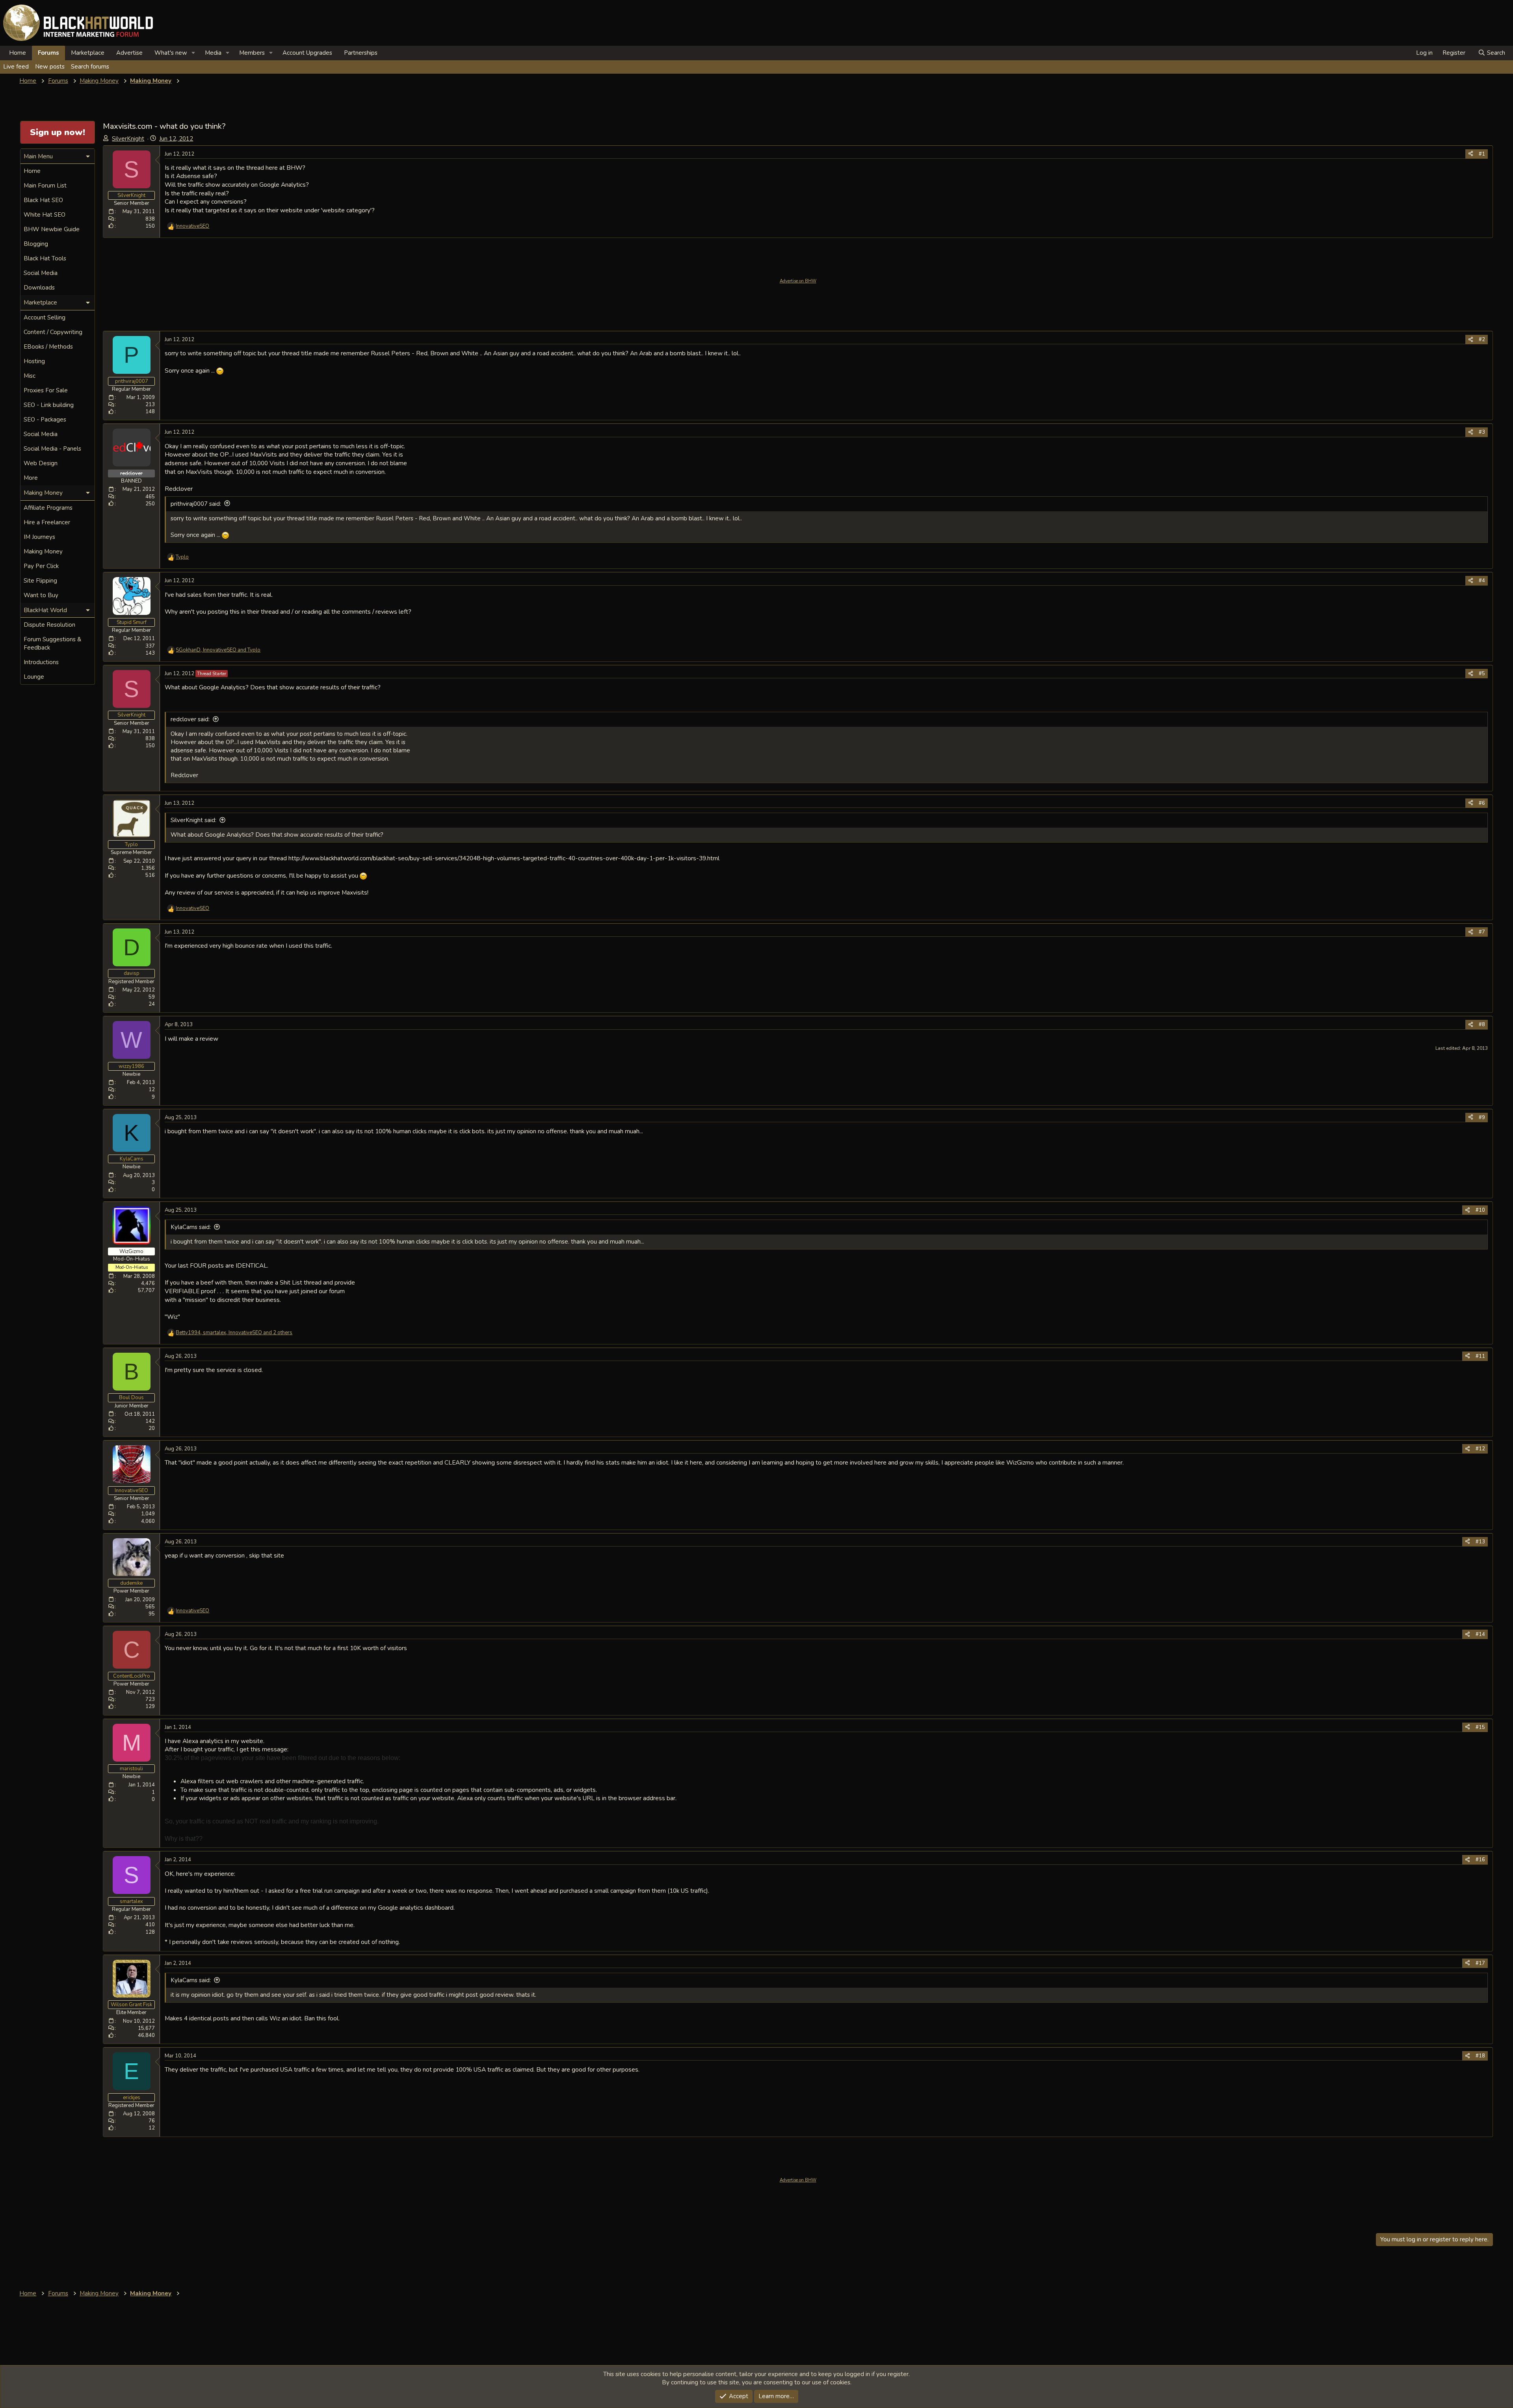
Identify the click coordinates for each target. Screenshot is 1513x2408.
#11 (1480, 1356)
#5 (1482, 674)
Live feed (16, 67)
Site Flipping (40, 581)
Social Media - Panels (52, 449)
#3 (1482, 432)
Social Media (41, 273)
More (31, 478)
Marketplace (88, 53)
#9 (1482, 1118)
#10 (1480, 1210)
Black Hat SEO (43, 200)
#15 (1480, 1727)
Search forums (90, 67)
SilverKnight (128, 139)
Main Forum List (45, 186)
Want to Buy (41, 595)
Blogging (36, 244)
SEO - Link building (49, 405)
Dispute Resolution (49, 625)
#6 (1482, 803)
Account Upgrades (307, 53)
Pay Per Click (41, 566)
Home (18, 53)
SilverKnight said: (193, 820)
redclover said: (190, 719)
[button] (193, 53)
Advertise (129, 53)
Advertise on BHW (798, 281)
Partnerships (361, 53)
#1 (1482, 154)
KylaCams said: (191, 1227)
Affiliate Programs (48, 508)
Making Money (43, 551)
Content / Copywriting (53, 332)
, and (218, 650)
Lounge (34, 677)
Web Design (41, 463)
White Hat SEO (45, 215)
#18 (1480, 2056)
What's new (171, 53)
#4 (1482, 581)
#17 (1480, 1963)
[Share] (1471, 154)
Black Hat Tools (45, 258)
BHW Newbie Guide (52, 229)
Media (213, 53)
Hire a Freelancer (47, 522)
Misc (30, 376)
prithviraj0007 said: (196, 504)
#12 (1480, 1449)
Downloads (39, 288)
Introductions (41, 662)
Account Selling (45, 317)
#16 (1480, 1860)
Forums (48, 53)
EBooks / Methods (48, 347)
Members (252, 53)
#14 (1480, 1634)
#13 (1480, 1542)
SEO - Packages (45, 420)
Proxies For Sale (46, 390)
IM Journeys (39, 537)
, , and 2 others (234, 1333)
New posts (50, 67)
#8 (1482, 1025)
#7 (1482, 932)
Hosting (34, 361)
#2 (1482, 340)
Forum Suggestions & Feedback (52, 643)
